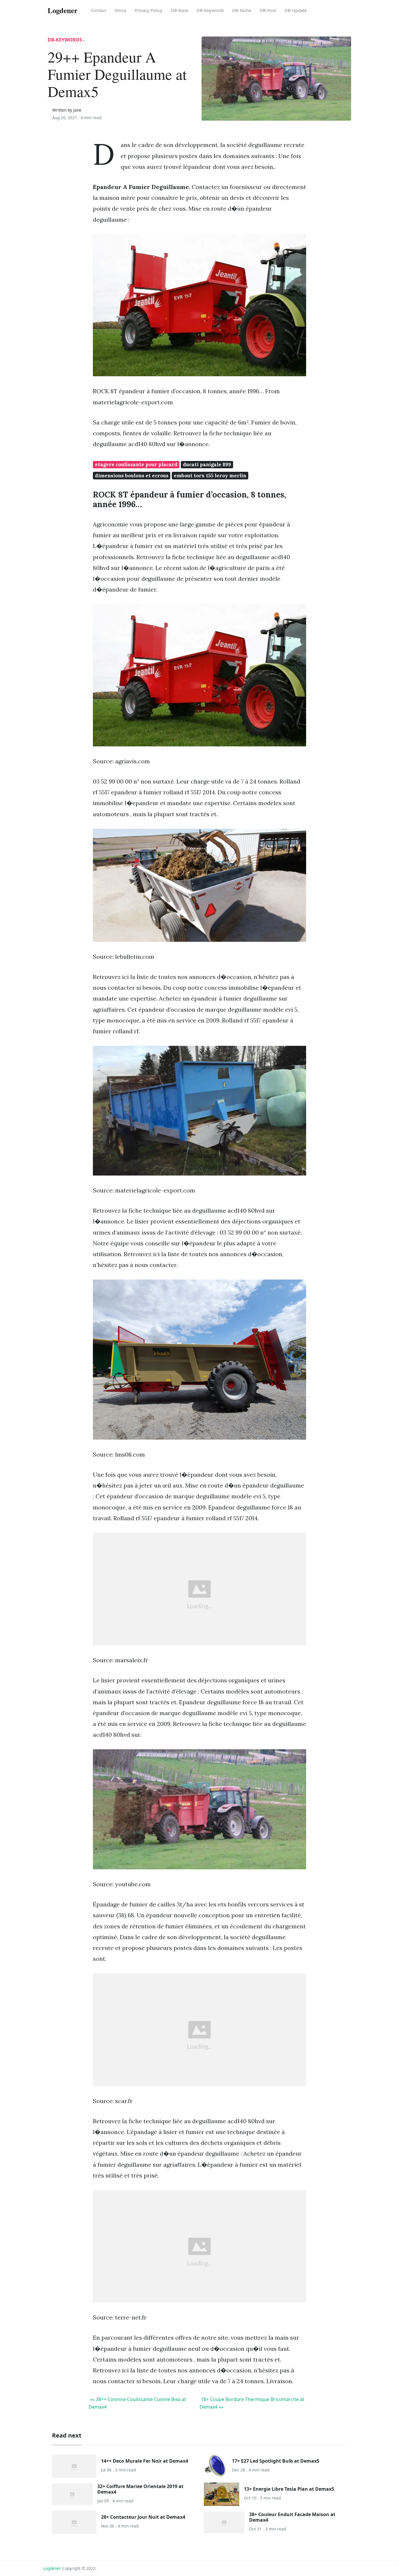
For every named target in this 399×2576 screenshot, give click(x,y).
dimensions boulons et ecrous (132, 476)
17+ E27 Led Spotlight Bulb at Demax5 (276, 2461)
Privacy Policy (149, 10)
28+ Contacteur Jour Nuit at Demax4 (143, 2517)
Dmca (120, 10)
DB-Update (296, 10)
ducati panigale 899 (207, 464)
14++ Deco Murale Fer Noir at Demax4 (145, 2461)
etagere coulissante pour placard (136, 464)
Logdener (52, 2568)
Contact (98, 10)
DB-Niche (242, 10)
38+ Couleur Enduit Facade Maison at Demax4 (292, 2517)
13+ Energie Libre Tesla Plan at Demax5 (289, 2489)
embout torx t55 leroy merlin (210, 476)
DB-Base (179, 10)
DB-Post (268, 10)
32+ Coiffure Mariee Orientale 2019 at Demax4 (140, 2489)
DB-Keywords (210, 10)
